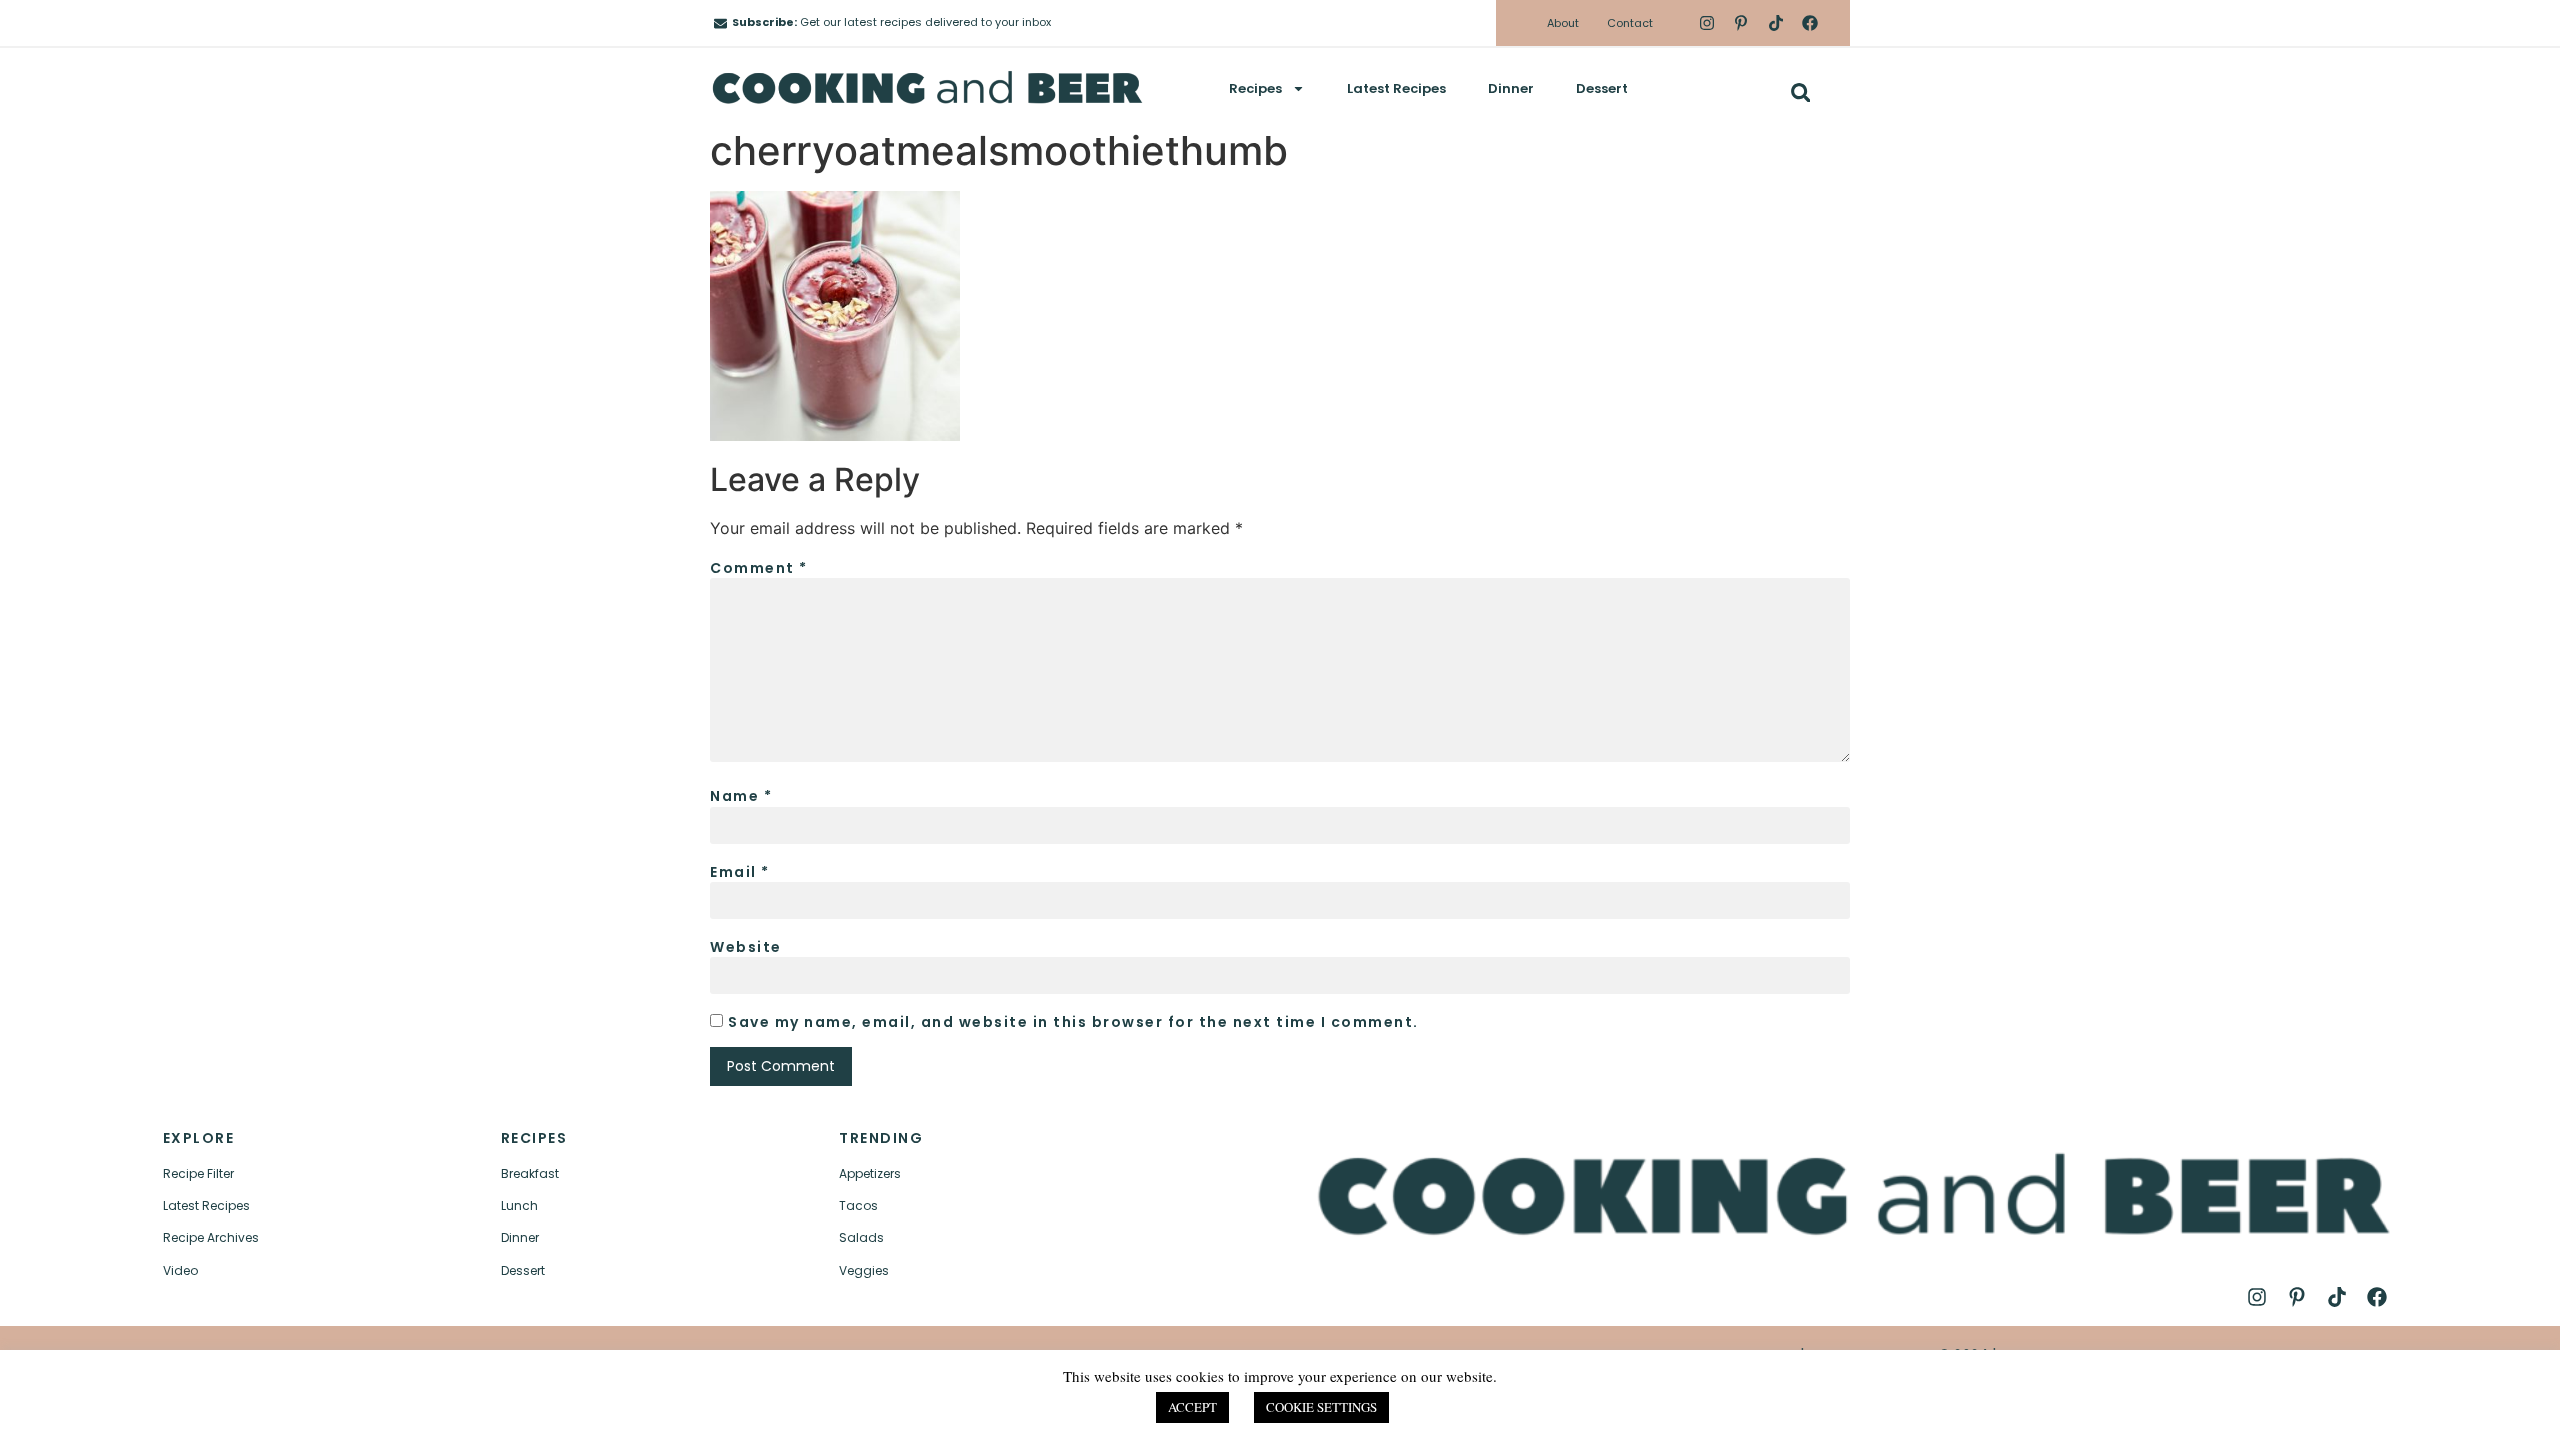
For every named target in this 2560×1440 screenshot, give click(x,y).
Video (180, 1270)
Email (740, 872)
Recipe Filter (198, 1173)
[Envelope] (720, 23)
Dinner (1511, 88)
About (1563, 23)
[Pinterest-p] (1741, 23)
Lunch (519, 1205)
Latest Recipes (1396, 88)
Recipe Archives (211, 1237)
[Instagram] (1707, 23)
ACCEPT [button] (1192, 1407)
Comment (759, 568)
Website (746, 947)
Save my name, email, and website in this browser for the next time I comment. (1073, 1022)
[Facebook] (1810, 23)
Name (741, 796)
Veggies (864, 1270)
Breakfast (530, 1173)
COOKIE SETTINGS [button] (1321, 1407)
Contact (1630, 23)
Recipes (1255, 88)
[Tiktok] (1775, 23)
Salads (861, 1237)
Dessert (1602, 88)
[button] (1800, 92)
